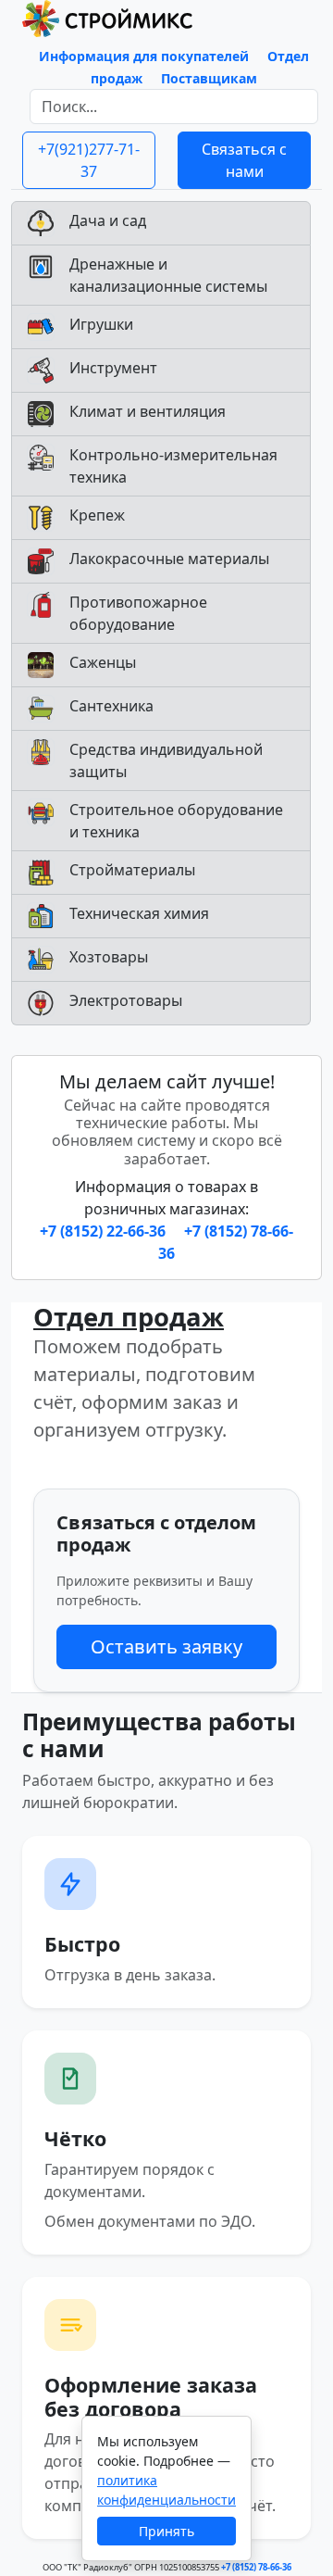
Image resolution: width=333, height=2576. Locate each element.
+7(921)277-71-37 (89, 160)
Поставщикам (209, 78)
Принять (166, 2531)
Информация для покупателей (144, 56)
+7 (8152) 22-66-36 (105, 1231)
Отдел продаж (129, 1317)
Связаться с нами (244, 160)
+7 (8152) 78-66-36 (256, 2567)
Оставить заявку (166, 1646)
